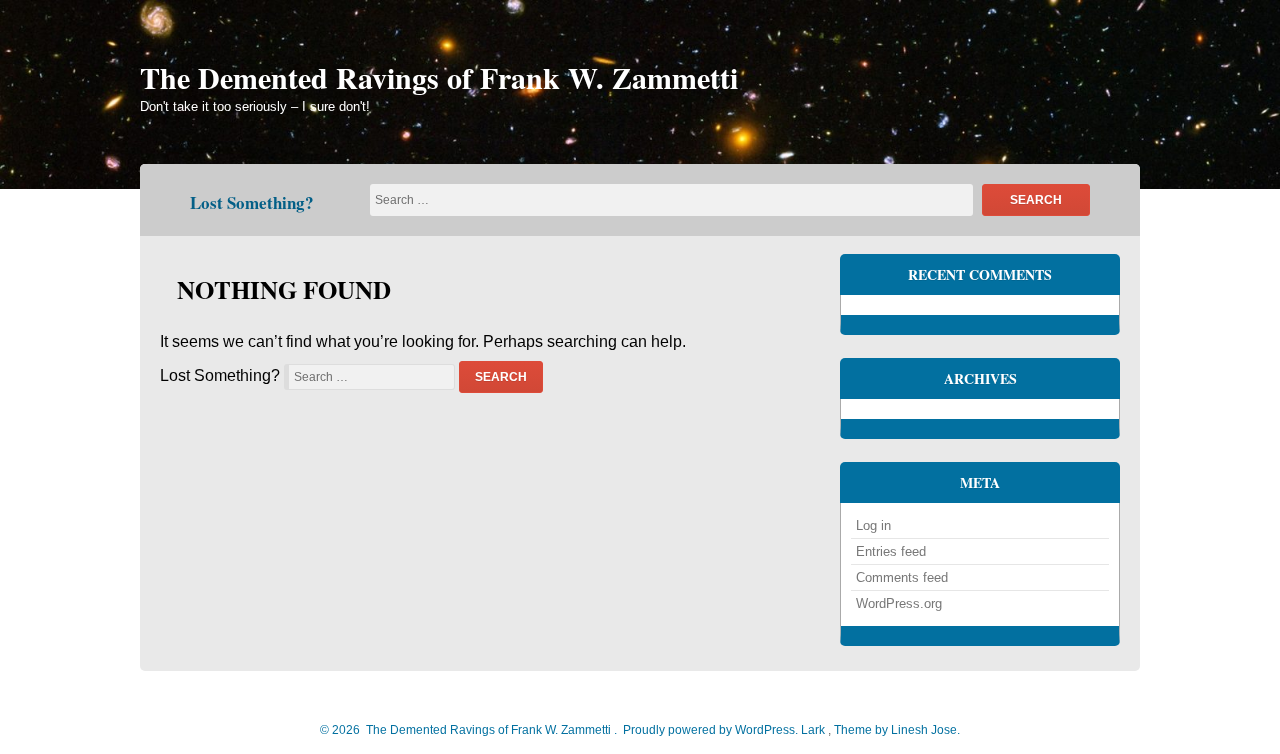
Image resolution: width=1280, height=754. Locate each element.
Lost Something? (252, 202)
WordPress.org (899, 603)
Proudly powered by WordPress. (710, 730)
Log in (873, 525)
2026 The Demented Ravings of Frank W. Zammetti (470, 730)
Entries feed (891, 551)
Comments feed (902, 577)
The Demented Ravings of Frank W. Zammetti (439, 77)
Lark (814, 730)
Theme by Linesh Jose (897, 730)
